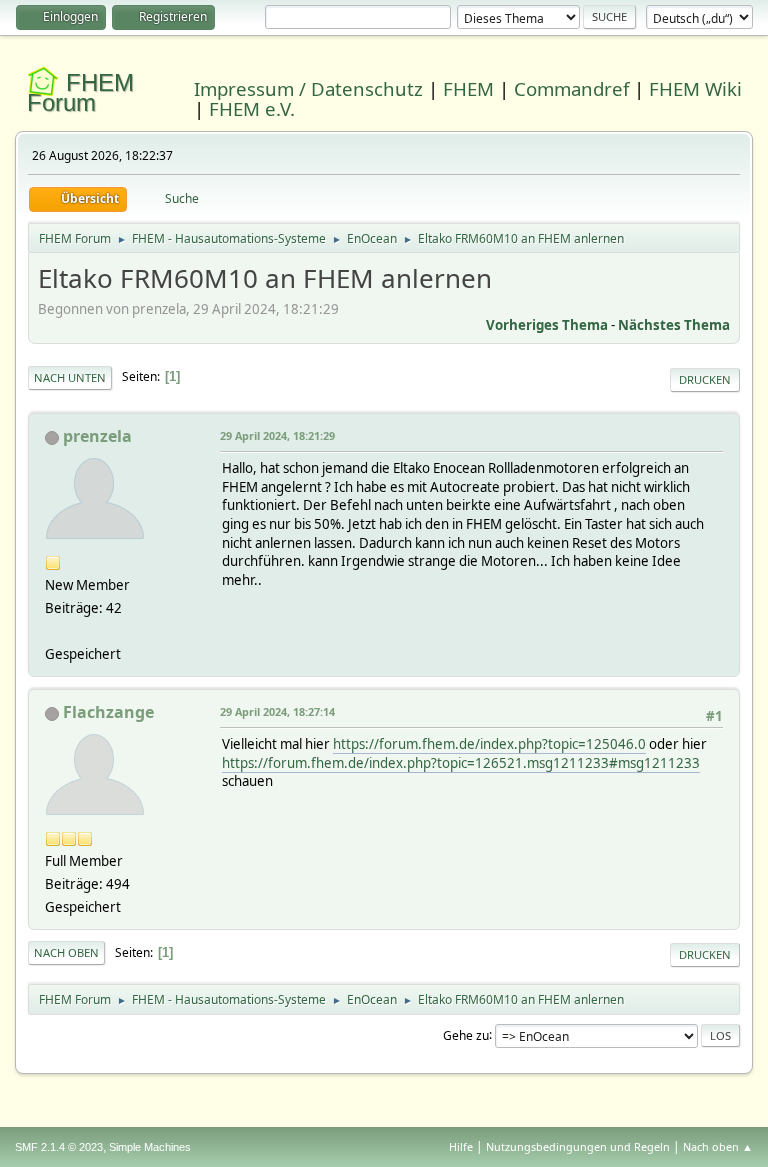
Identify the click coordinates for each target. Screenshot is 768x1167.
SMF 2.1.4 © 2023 (59, 1147)
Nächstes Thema (674, 325)
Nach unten (70, 377)
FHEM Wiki (695, 88)
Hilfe (461, 1146)
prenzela (97, 436)
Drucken (705, 379)
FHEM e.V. (252, 108)
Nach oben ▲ (718, 1146)
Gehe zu (466, 1034)
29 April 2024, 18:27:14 (277, 711)
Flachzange (108, 712)
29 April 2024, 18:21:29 (277, 435)
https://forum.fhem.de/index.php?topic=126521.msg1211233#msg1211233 (461, 763)
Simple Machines (150, 1147)
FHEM (468, 88)
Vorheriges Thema (547, 325)
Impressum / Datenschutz (308, 88)
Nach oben (66, 952)
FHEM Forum (80, 92)
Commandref (571, 88)
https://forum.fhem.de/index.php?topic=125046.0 (489, 744)
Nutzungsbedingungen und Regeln (578, 1146)
